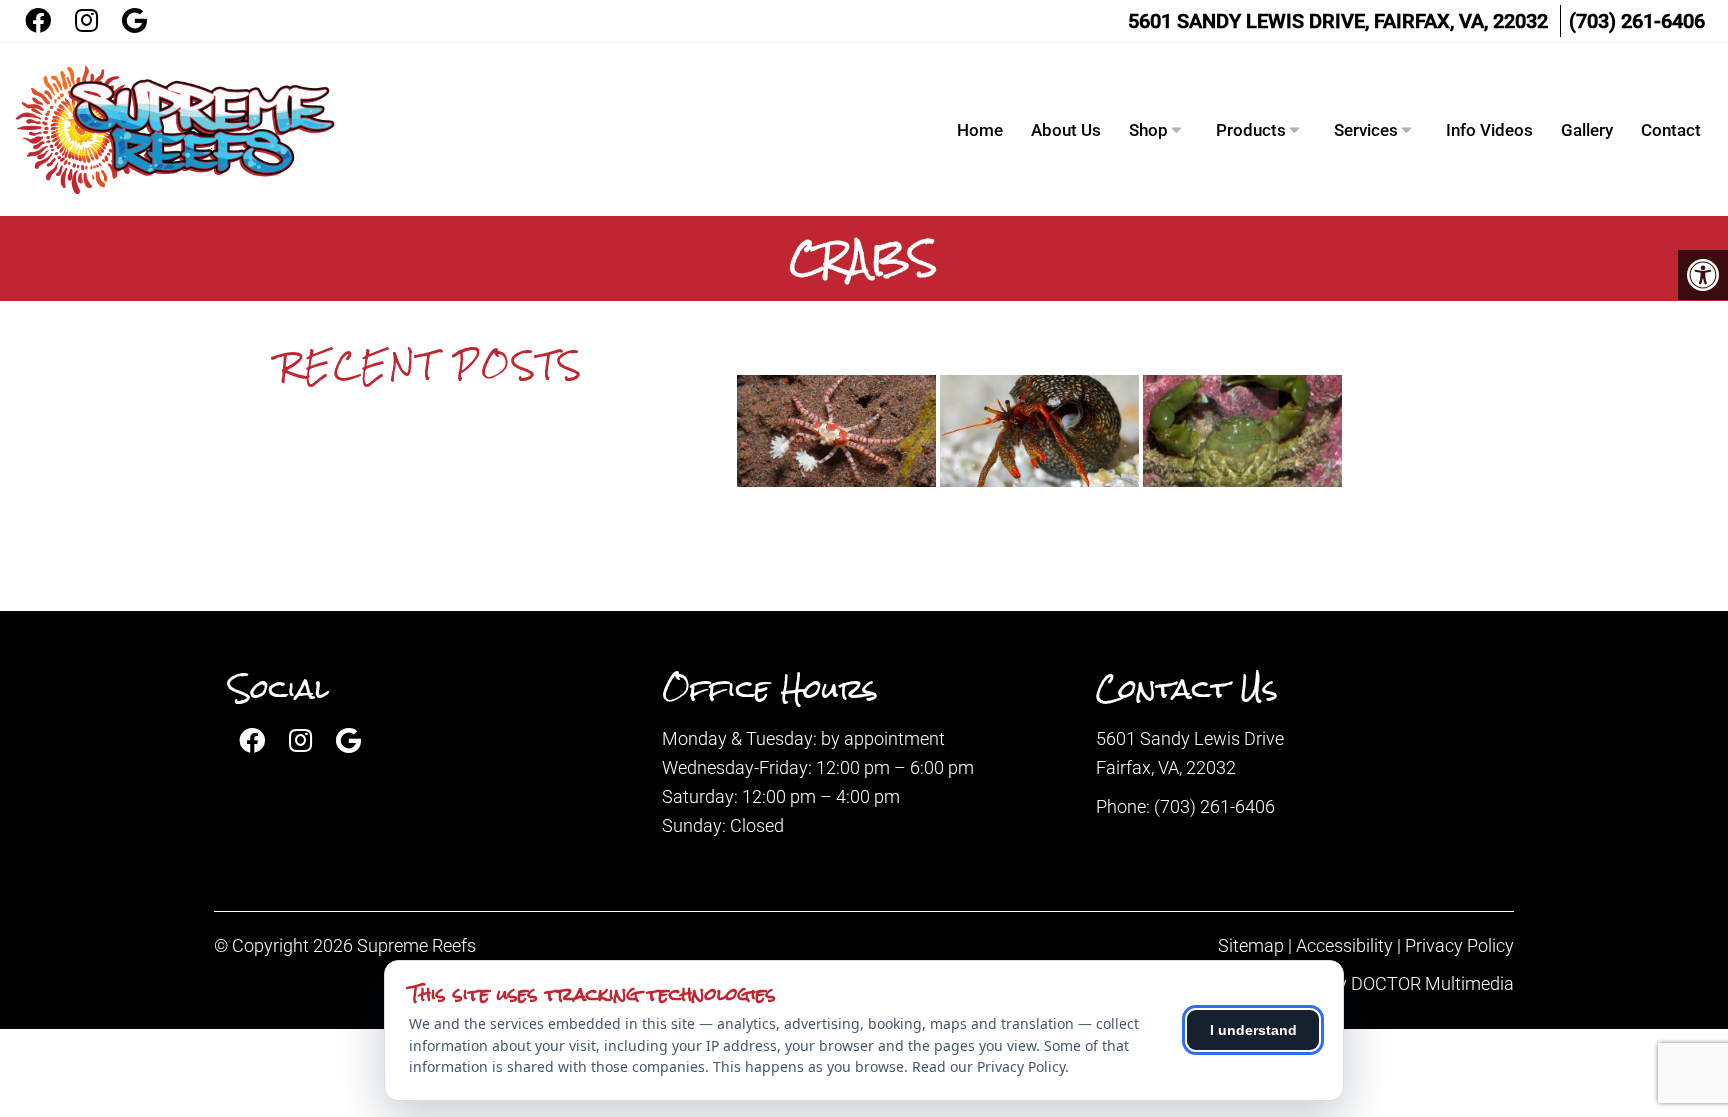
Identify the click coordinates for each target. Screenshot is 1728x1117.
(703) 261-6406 (1637, 21)
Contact (1671, 130)
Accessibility (1344, 945)
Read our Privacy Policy (988, 1066)
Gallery (1587, 130)
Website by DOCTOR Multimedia (1387, 983)
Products (1251, 130)
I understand (1253, 1030)
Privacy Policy (1459, 945)
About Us (1066, 130)
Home (980, 130)
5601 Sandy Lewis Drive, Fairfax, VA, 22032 (1338, 21)
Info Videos (1489, 130)
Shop (1148, 130)
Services (1366, 130)
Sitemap (1251, 945)
